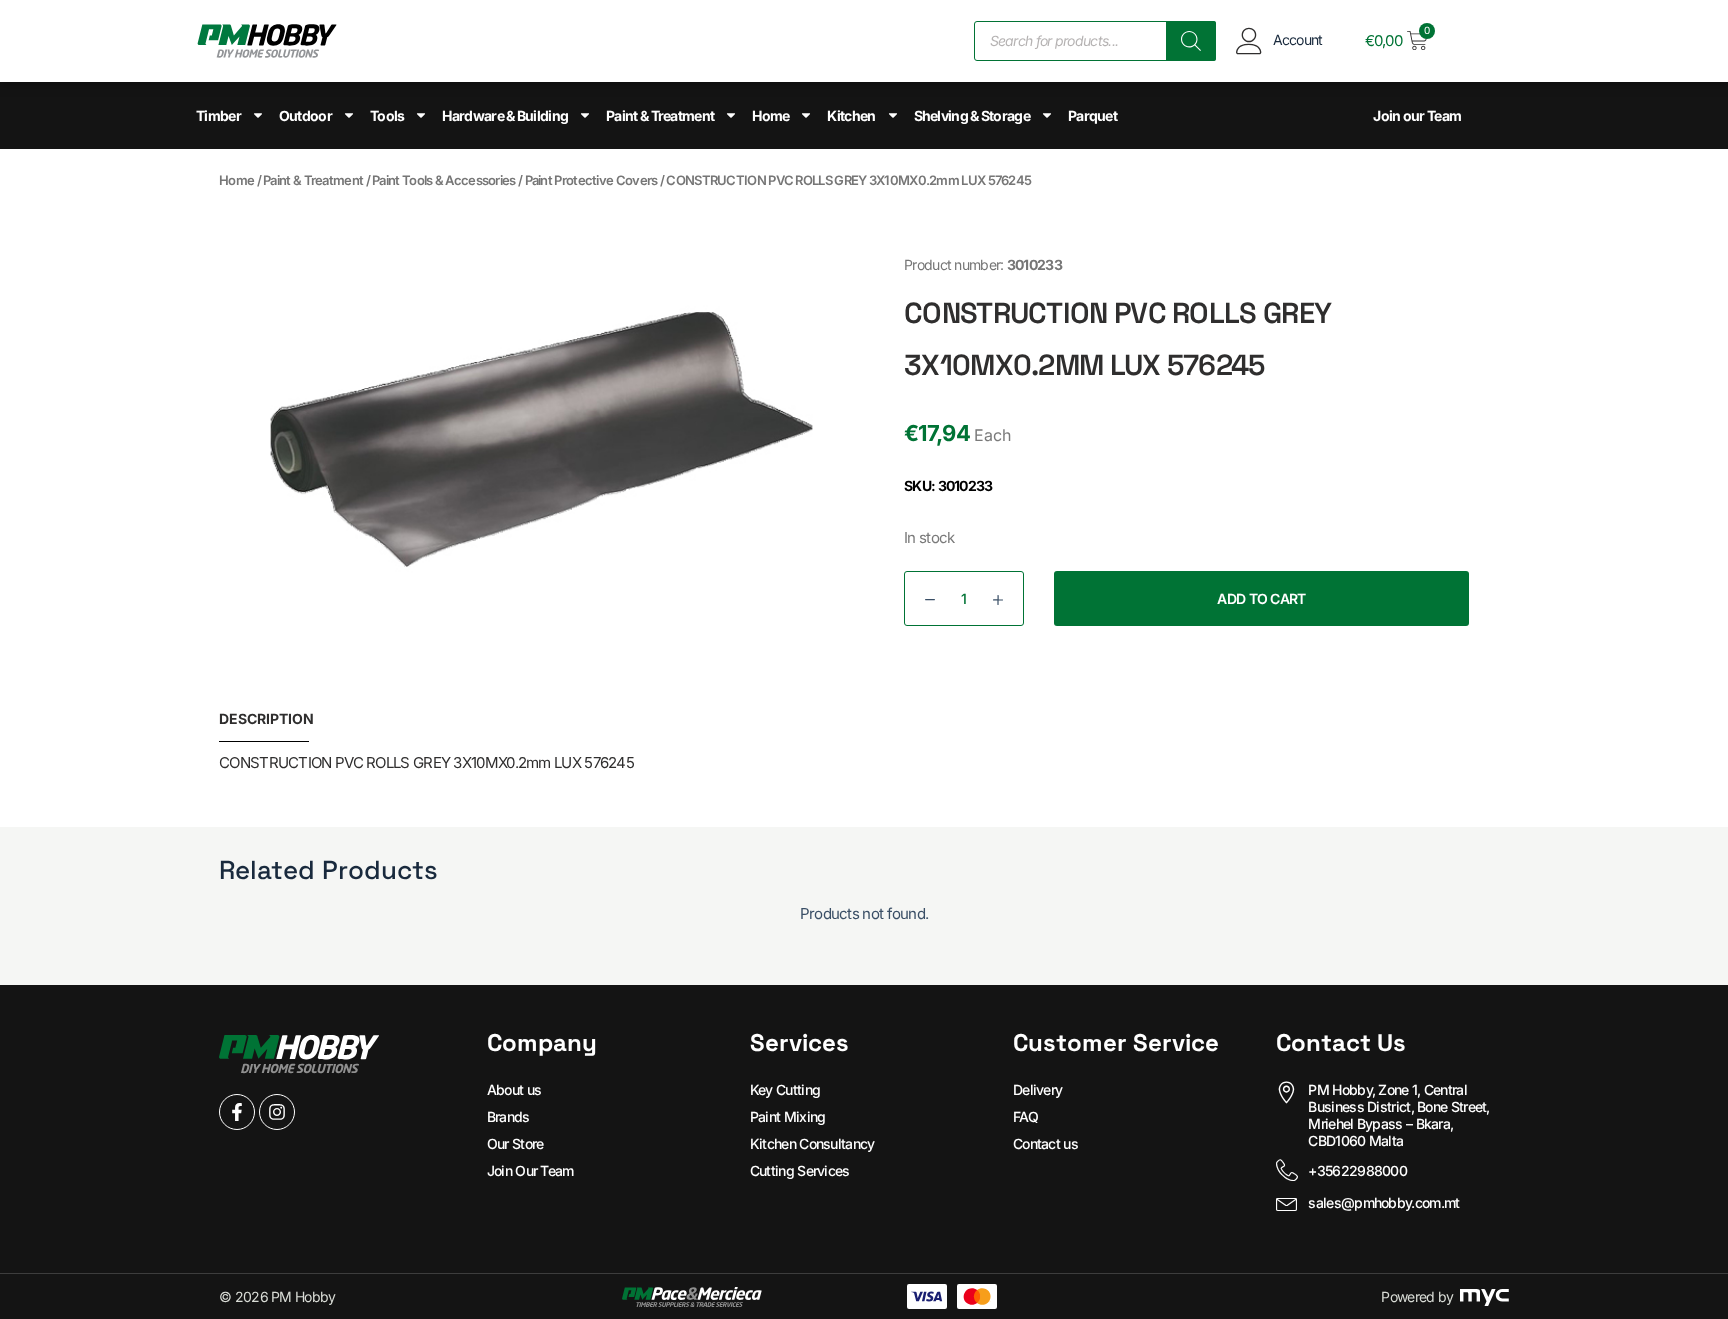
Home (770, 115)
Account (1298, 39)
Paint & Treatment (660, 115)
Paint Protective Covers (591, 180)
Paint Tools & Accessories (444, 180)
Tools (387, 115)
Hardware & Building (505, 115)
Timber (218, 115)
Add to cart (1261, 598)
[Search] (1191, 41)
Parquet (1092, 115)
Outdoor (305, 115)
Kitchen (851, 115)
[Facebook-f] (237, 1112)
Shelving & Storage (972, 115)
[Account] (1249, 40)
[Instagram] (277, 1112)
